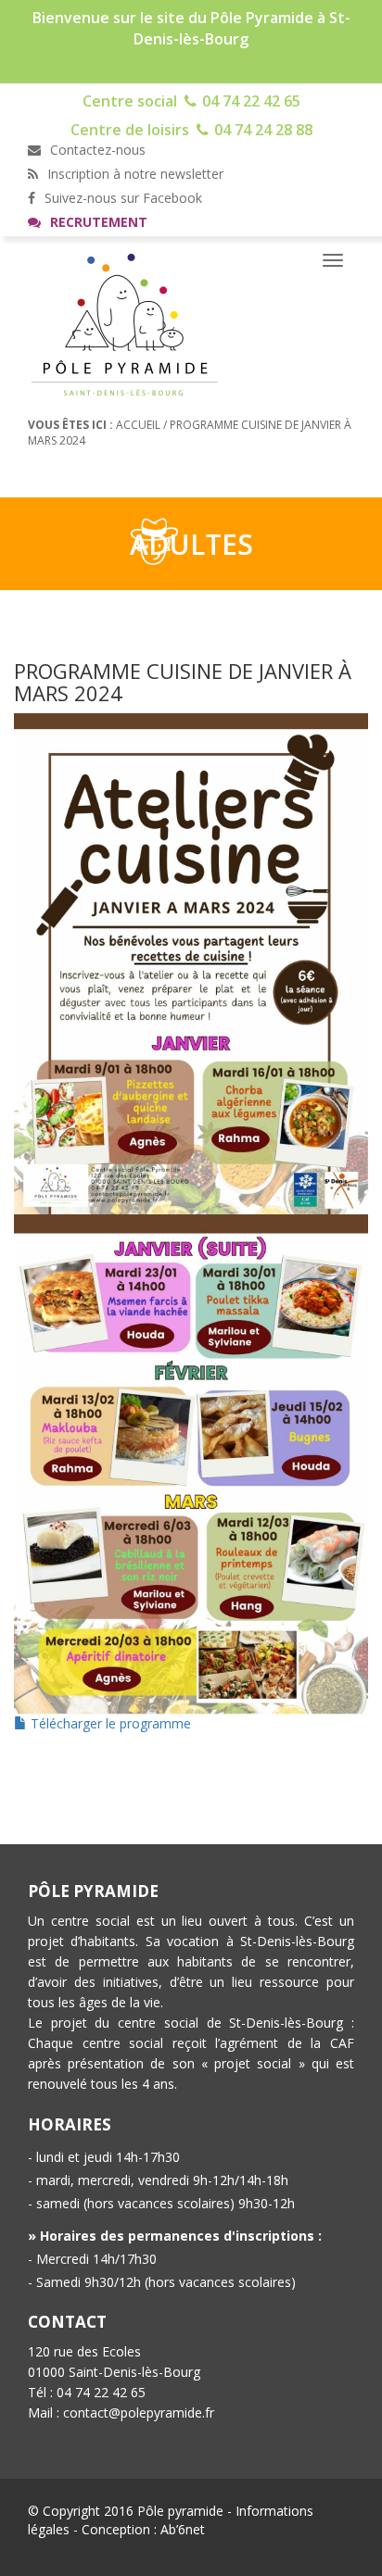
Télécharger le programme (109, 1723)
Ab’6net (183, 2529)
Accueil (138, 425)
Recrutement (97, 222)
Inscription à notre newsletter (134, 174)
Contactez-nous (96, 150)
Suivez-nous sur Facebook (121, 198)
